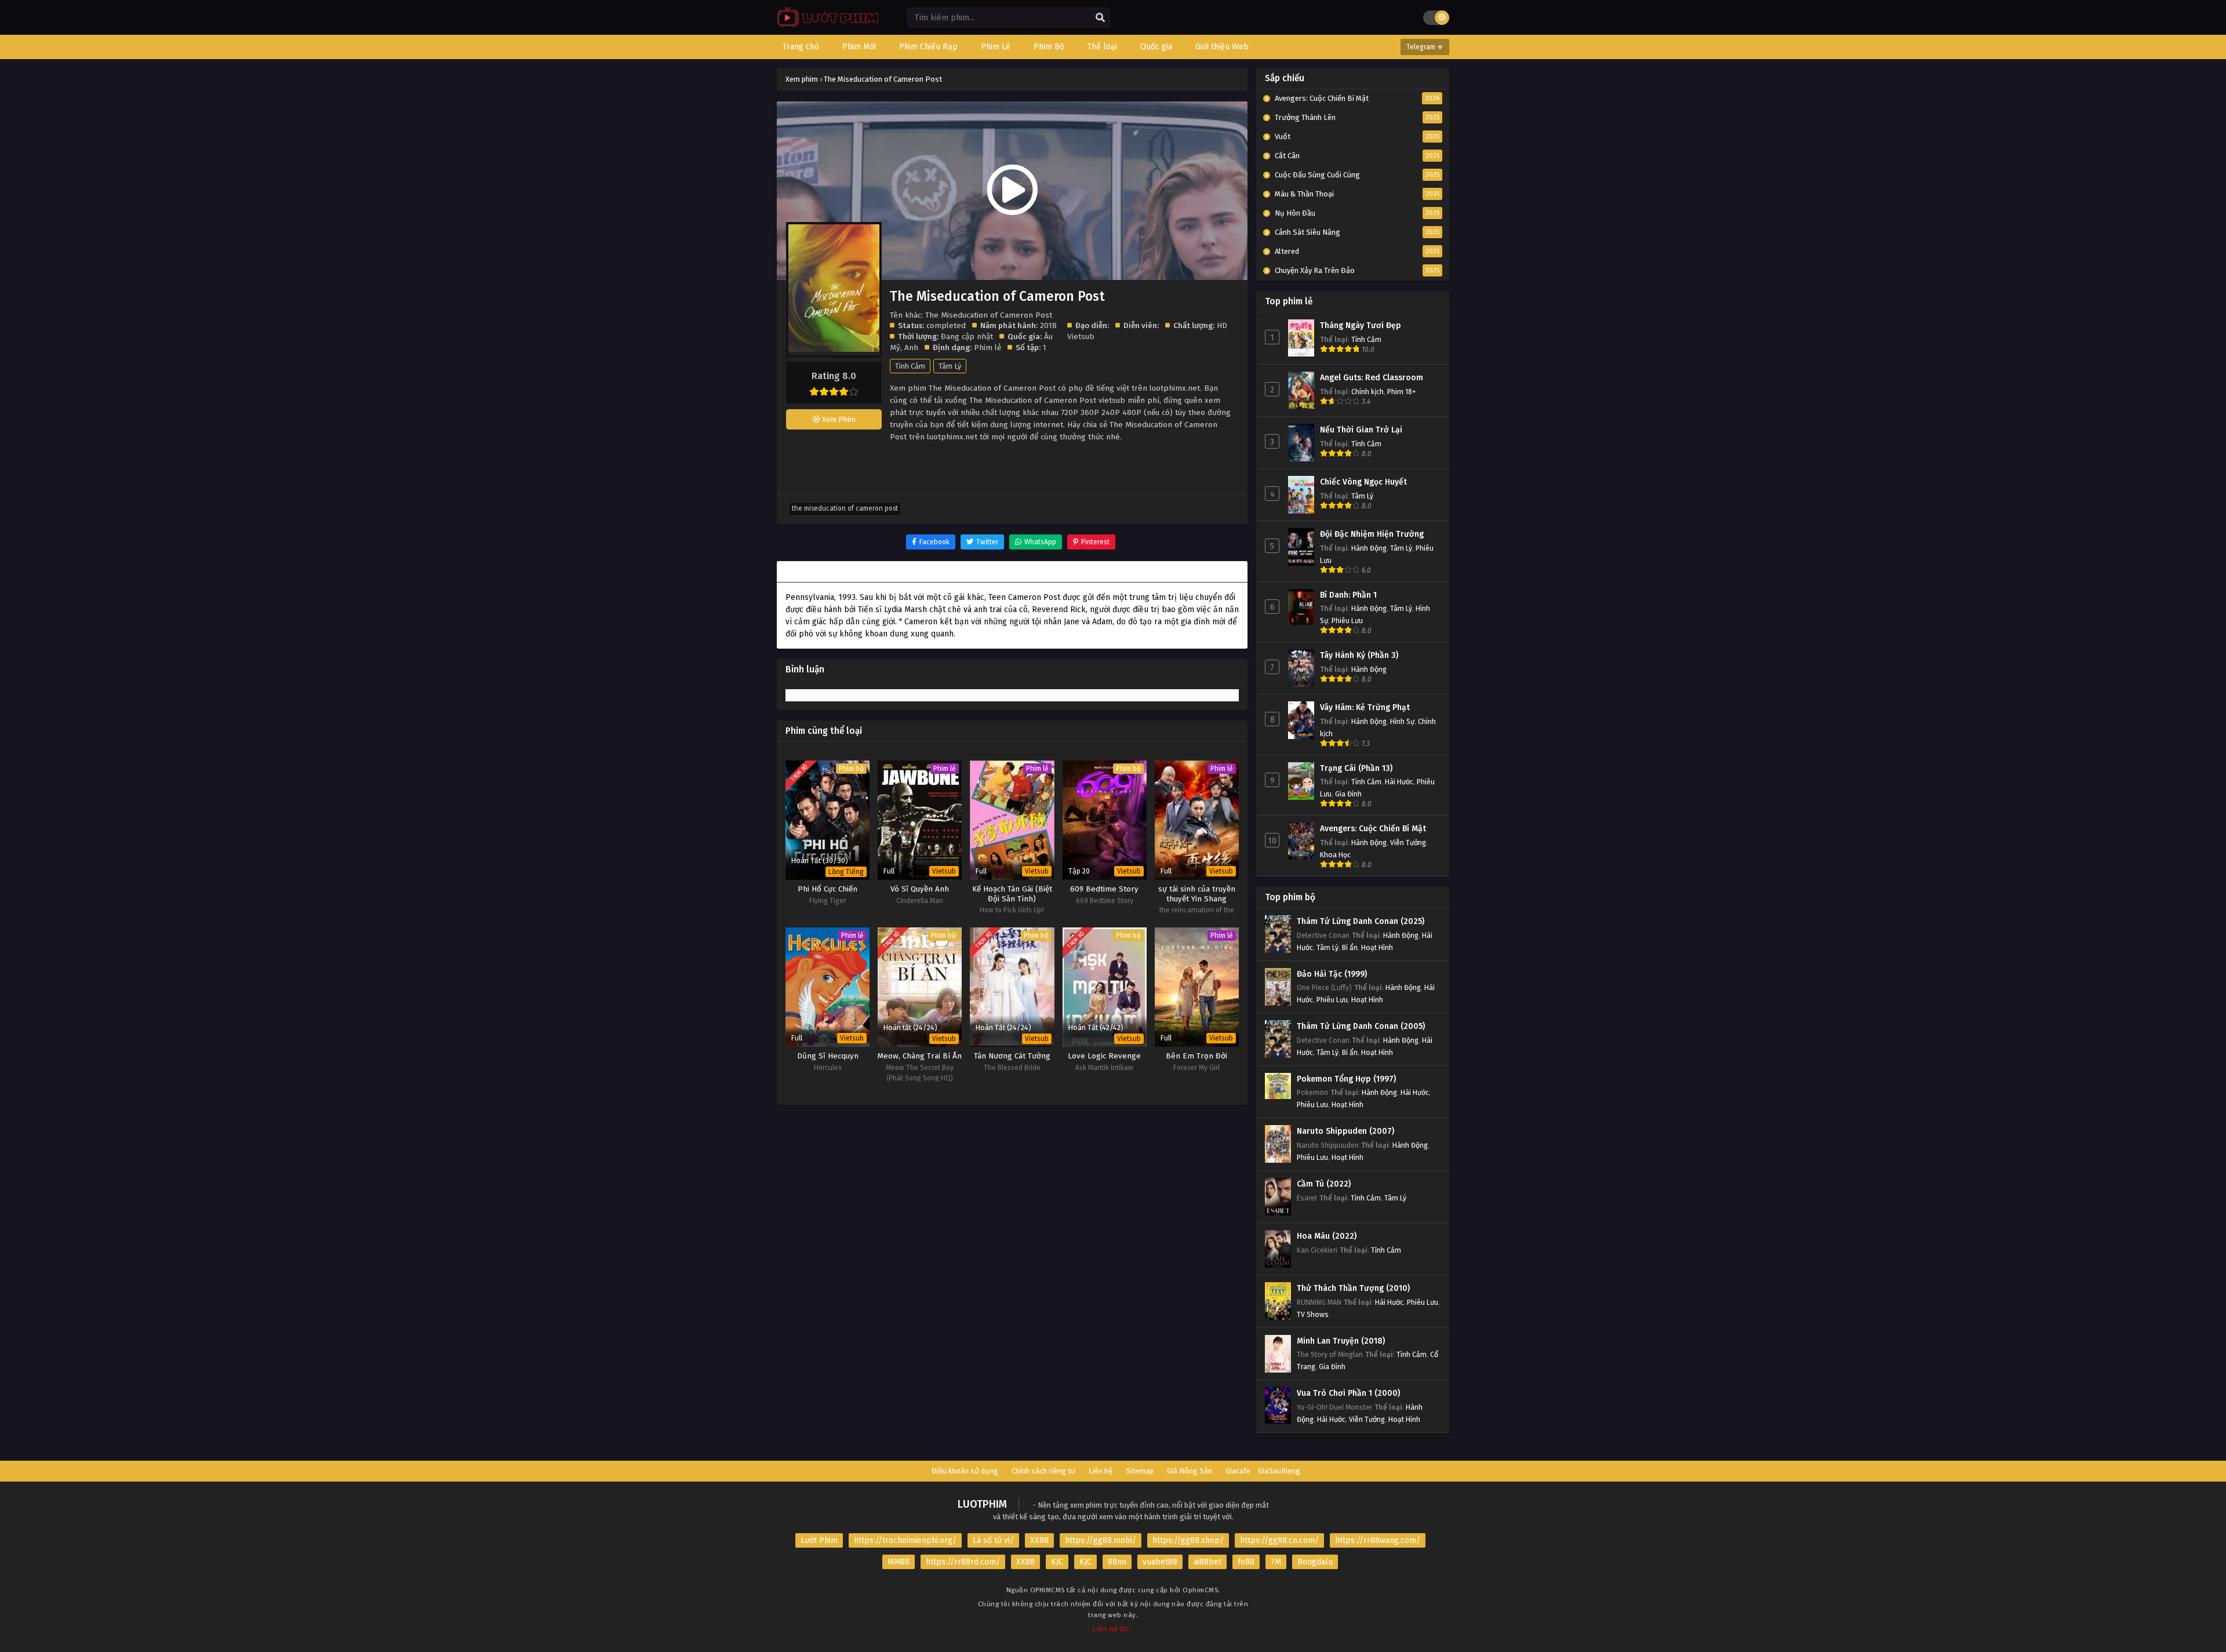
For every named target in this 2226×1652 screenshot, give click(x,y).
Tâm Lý (950, 366)
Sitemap (1140, 1471)
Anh (911, 347)
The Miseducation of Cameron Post (845, 508)
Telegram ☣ (1425, 47)
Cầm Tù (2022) (1324, 1184)
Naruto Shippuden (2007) (1345, 1131)
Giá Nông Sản (1190, 1471)
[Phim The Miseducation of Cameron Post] (825, 26)
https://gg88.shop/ (1188, 1540)
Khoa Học (1335, 855)
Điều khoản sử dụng (965, 1471)
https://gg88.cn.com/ (1279, 1540)
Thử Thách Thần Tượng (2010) (1353, 1288)
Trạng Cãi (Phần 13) (1356, 768)
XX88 (1039, 1540)
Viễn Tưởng (1408, 843)
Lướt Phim (819, 1540)
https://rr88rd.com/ (963, 1562)
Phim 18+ (1402, 392)
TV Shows (1313, 1314)
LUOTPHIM (982, 1504)
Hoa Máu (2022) (1327, 1236)
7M (1276, 1562)
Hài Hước (1399, 782)
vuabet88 (1160, 1562)
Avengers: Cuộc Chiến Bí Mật (1373, 829)
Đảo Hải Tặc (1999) (1332, 974)
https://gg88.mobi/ (1101, 1540)
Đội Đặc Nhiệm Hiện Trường (1372, 534)
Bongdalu (1315, 1562)
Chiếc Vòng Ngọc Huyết (1363, 482)
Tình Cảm (910, 366)
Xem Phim (838, 419)
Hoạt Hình (1377, 947)
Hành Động (1369, 548)
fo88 (1246, 1562)
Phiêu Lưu (1347, 621)
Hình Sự (1402, 721)
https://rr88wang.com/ (1378, 1540)
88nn (1117, 1562)
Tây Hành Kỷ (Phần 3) (1359, 655)
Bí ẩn (1350, 947)
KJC (1057, 1562)
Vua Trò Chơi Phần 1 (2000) (1348, 1393)
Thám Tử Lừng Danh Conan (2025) (1361, 921)
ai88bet (1207, 1562)
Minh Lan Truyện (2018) (1341, 1341)
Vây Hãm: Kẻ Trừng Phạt (1365, 707)
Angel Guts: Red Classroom (1372, 378)
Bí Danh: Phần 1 (1348, 595)
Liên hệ (1101, 1471)
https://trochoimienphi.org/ (905, 1540)
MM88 (899, 1562)
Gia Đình (1348, 794)
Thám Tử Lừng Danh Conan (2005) (1361, 1026)
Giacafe (1238, 1471)
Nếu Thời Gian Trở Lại (1361, 430)
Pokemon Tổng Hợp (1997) (1346, 1079)
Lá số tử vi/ (993, 1540)
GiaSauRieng (1279, 1471)
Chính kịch (1367, 392)
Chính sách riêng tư (1043, 1471)
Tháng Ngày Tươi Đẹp (1361, 325)
